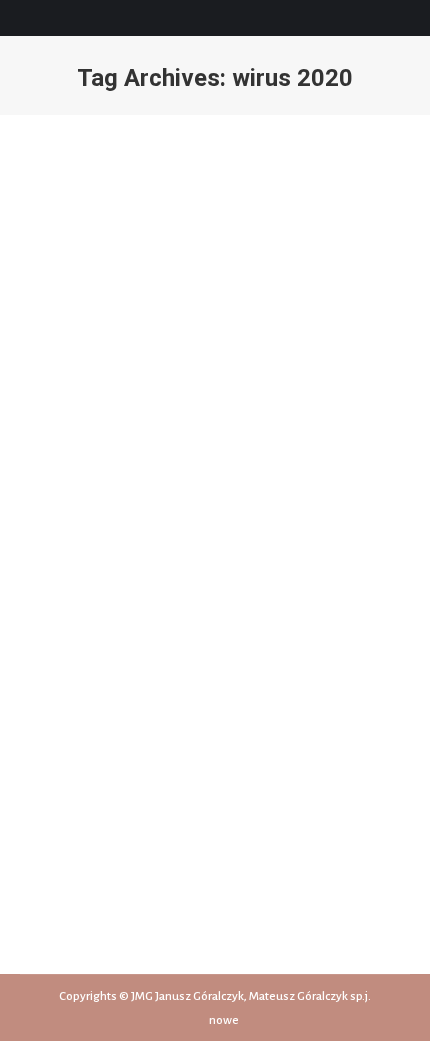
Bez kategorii (79, 646)
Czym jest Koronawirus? (136, 610)
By (149, 646)
